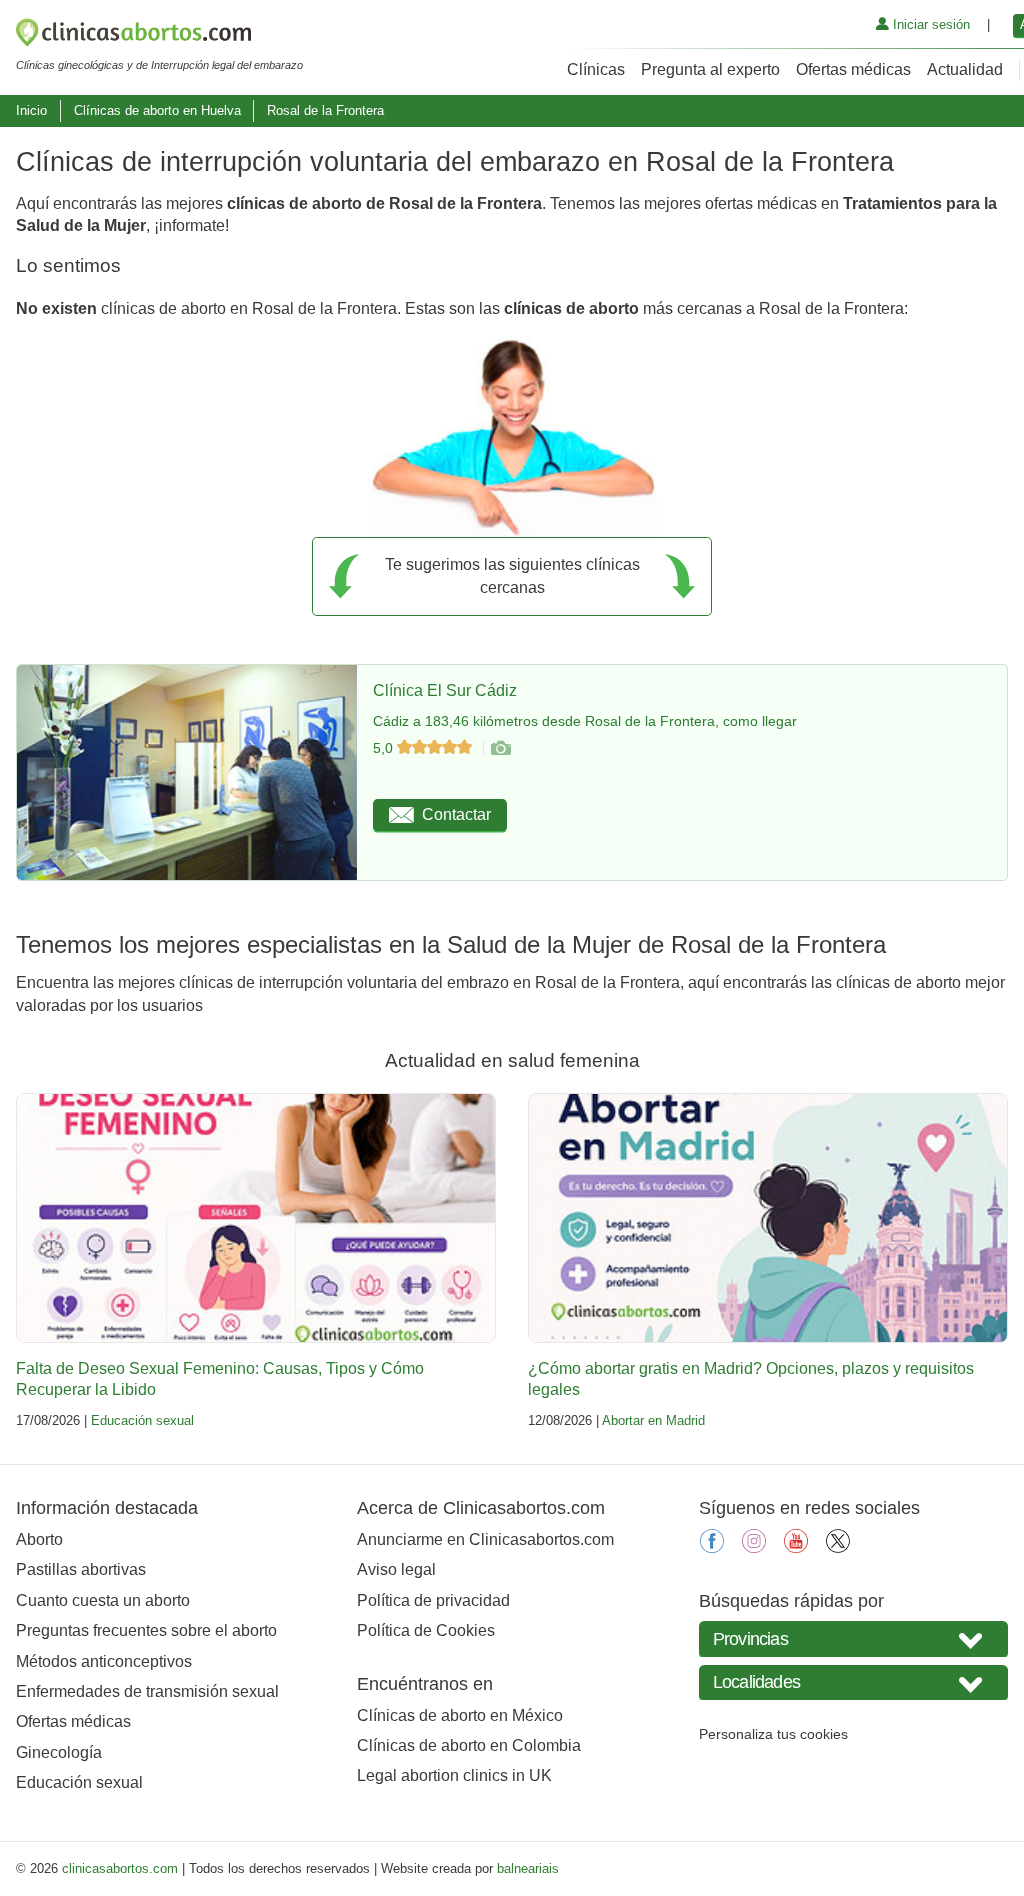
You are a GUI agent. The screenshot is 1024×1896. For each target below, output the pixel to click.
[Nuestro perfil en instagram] (754, 1547)
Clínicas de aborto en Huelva (157, 110)
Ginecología (59, 1752)
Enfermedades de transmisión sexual (147, 1691)
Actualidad (965, 69)
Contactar (456, 814)
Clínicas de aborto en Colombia (469, 1745)
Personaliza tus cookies (773, 1734)
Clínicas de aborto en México (460, 1715)
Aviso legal (396, 1569)
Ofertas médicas (853, 69)
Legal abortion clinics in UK (454, 1775)
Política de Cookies (426, 1630)
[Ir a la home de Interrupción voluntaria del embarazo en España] (159, 36)
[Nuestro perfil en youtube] (796, 1547)
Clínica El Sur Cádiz (445, 690)
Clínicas (596, 69)
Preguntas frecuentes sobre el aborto (146, 1630)
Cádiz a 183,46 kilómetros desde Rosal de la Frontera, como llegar (585, 721)
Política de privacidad (433, 1600)
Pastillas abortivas (81, 1569)
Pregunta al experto (710, 69)
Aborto (39, 1539)
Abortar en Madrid (653, 1420)
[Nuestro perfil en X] (838, 1547)
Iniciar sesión (929, 24)
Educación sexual (142, 1420)
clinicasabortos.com (120, 1868)
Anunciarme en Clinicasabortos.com (485, 1539)
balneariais (528, 1868)
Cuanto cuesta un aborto (103, 1600)
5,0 (385, 748)
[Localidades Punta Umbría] (853, 1682)
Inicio (31, 110)
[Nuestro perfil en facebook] (712, 1547)
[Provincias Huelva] (853, 1638)
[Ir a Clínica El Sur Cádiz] (500, 748)
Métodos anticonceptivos (104, 1661)
